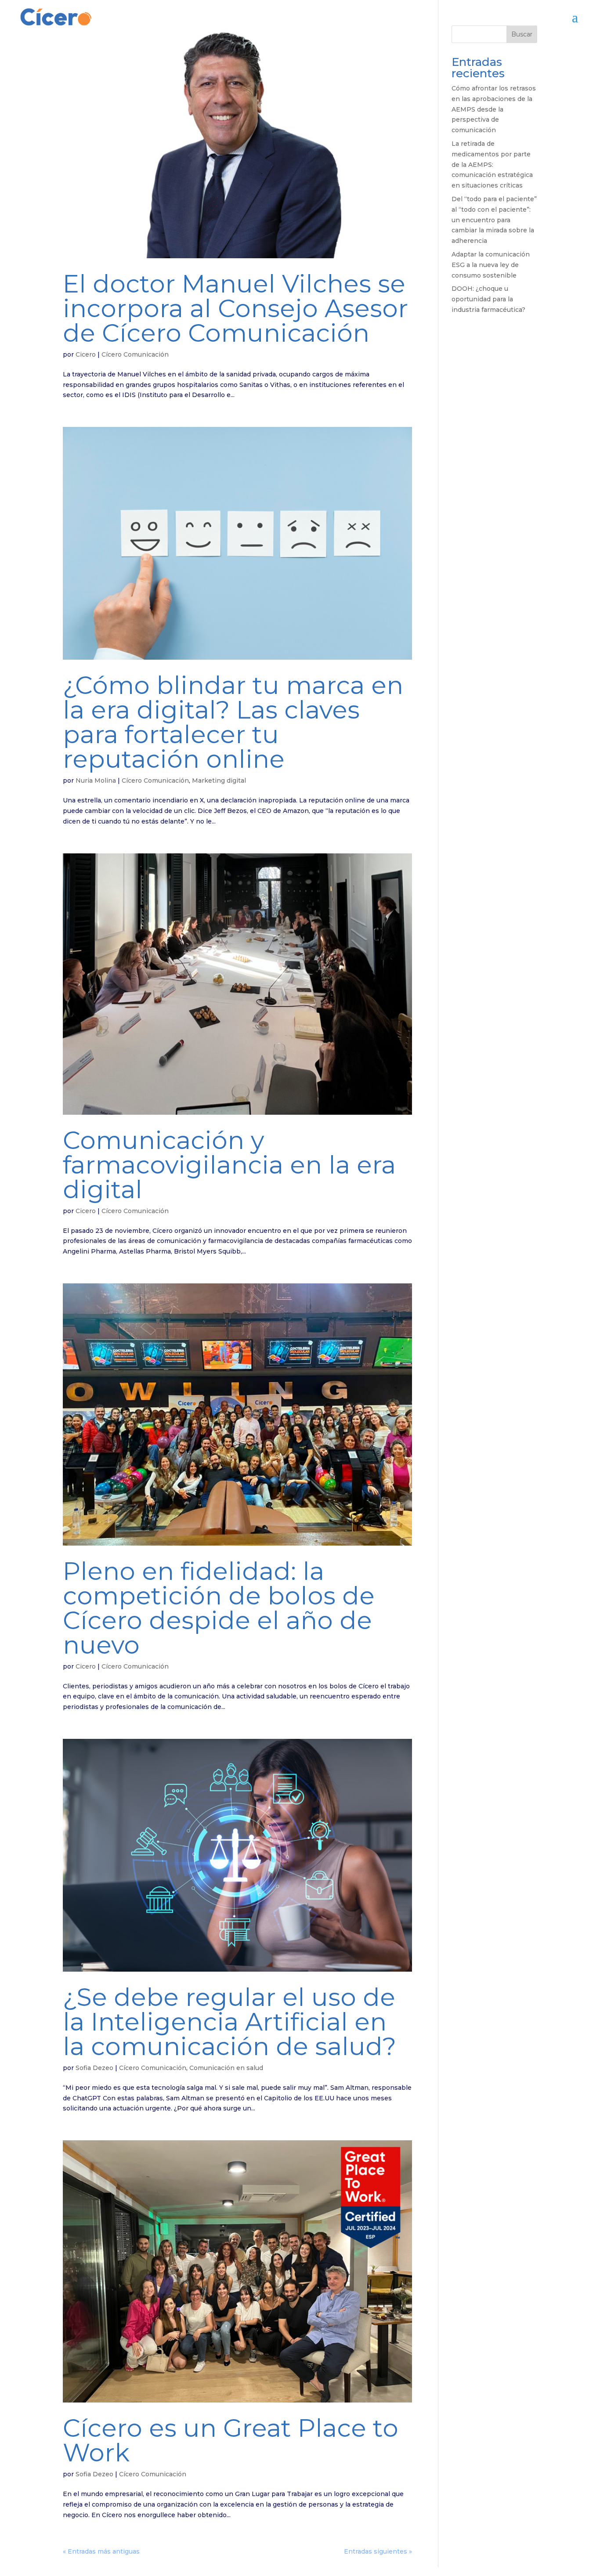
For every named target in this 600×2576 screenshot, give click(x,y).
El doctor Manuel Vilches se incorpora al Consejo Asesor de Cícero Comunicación (235, 308)
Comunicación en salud (226, 2068)
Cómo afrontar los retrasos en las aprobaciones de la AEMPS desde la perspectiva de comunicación (494, 109)
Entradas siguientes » (378, 2551)
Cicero (86, 354)
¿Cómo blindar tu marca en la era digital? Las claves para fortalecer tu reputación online (233, 722)
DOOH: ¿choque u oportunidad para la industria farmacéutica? (488, 299)
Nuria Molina (96, 780)
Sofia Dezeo (94, 2068)
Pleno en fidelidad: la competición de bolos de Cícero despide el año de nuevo (219, 1608)
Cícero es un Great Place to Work (231, 2440)
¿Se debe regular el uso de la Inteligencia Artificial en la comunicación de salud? (230, 2022)
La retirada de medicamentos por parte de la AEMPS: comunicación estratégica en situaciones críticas (492, 164)
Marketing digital (219, 780)
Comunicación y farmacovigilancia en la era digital (229, 1165)
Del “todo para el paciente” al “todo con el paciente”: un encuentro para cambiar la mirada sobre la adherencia (494, 220)
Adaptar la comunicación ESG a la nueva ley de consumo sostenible (491, 265)
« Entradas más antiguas (101, 2551)
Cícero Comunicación (135, 354)
